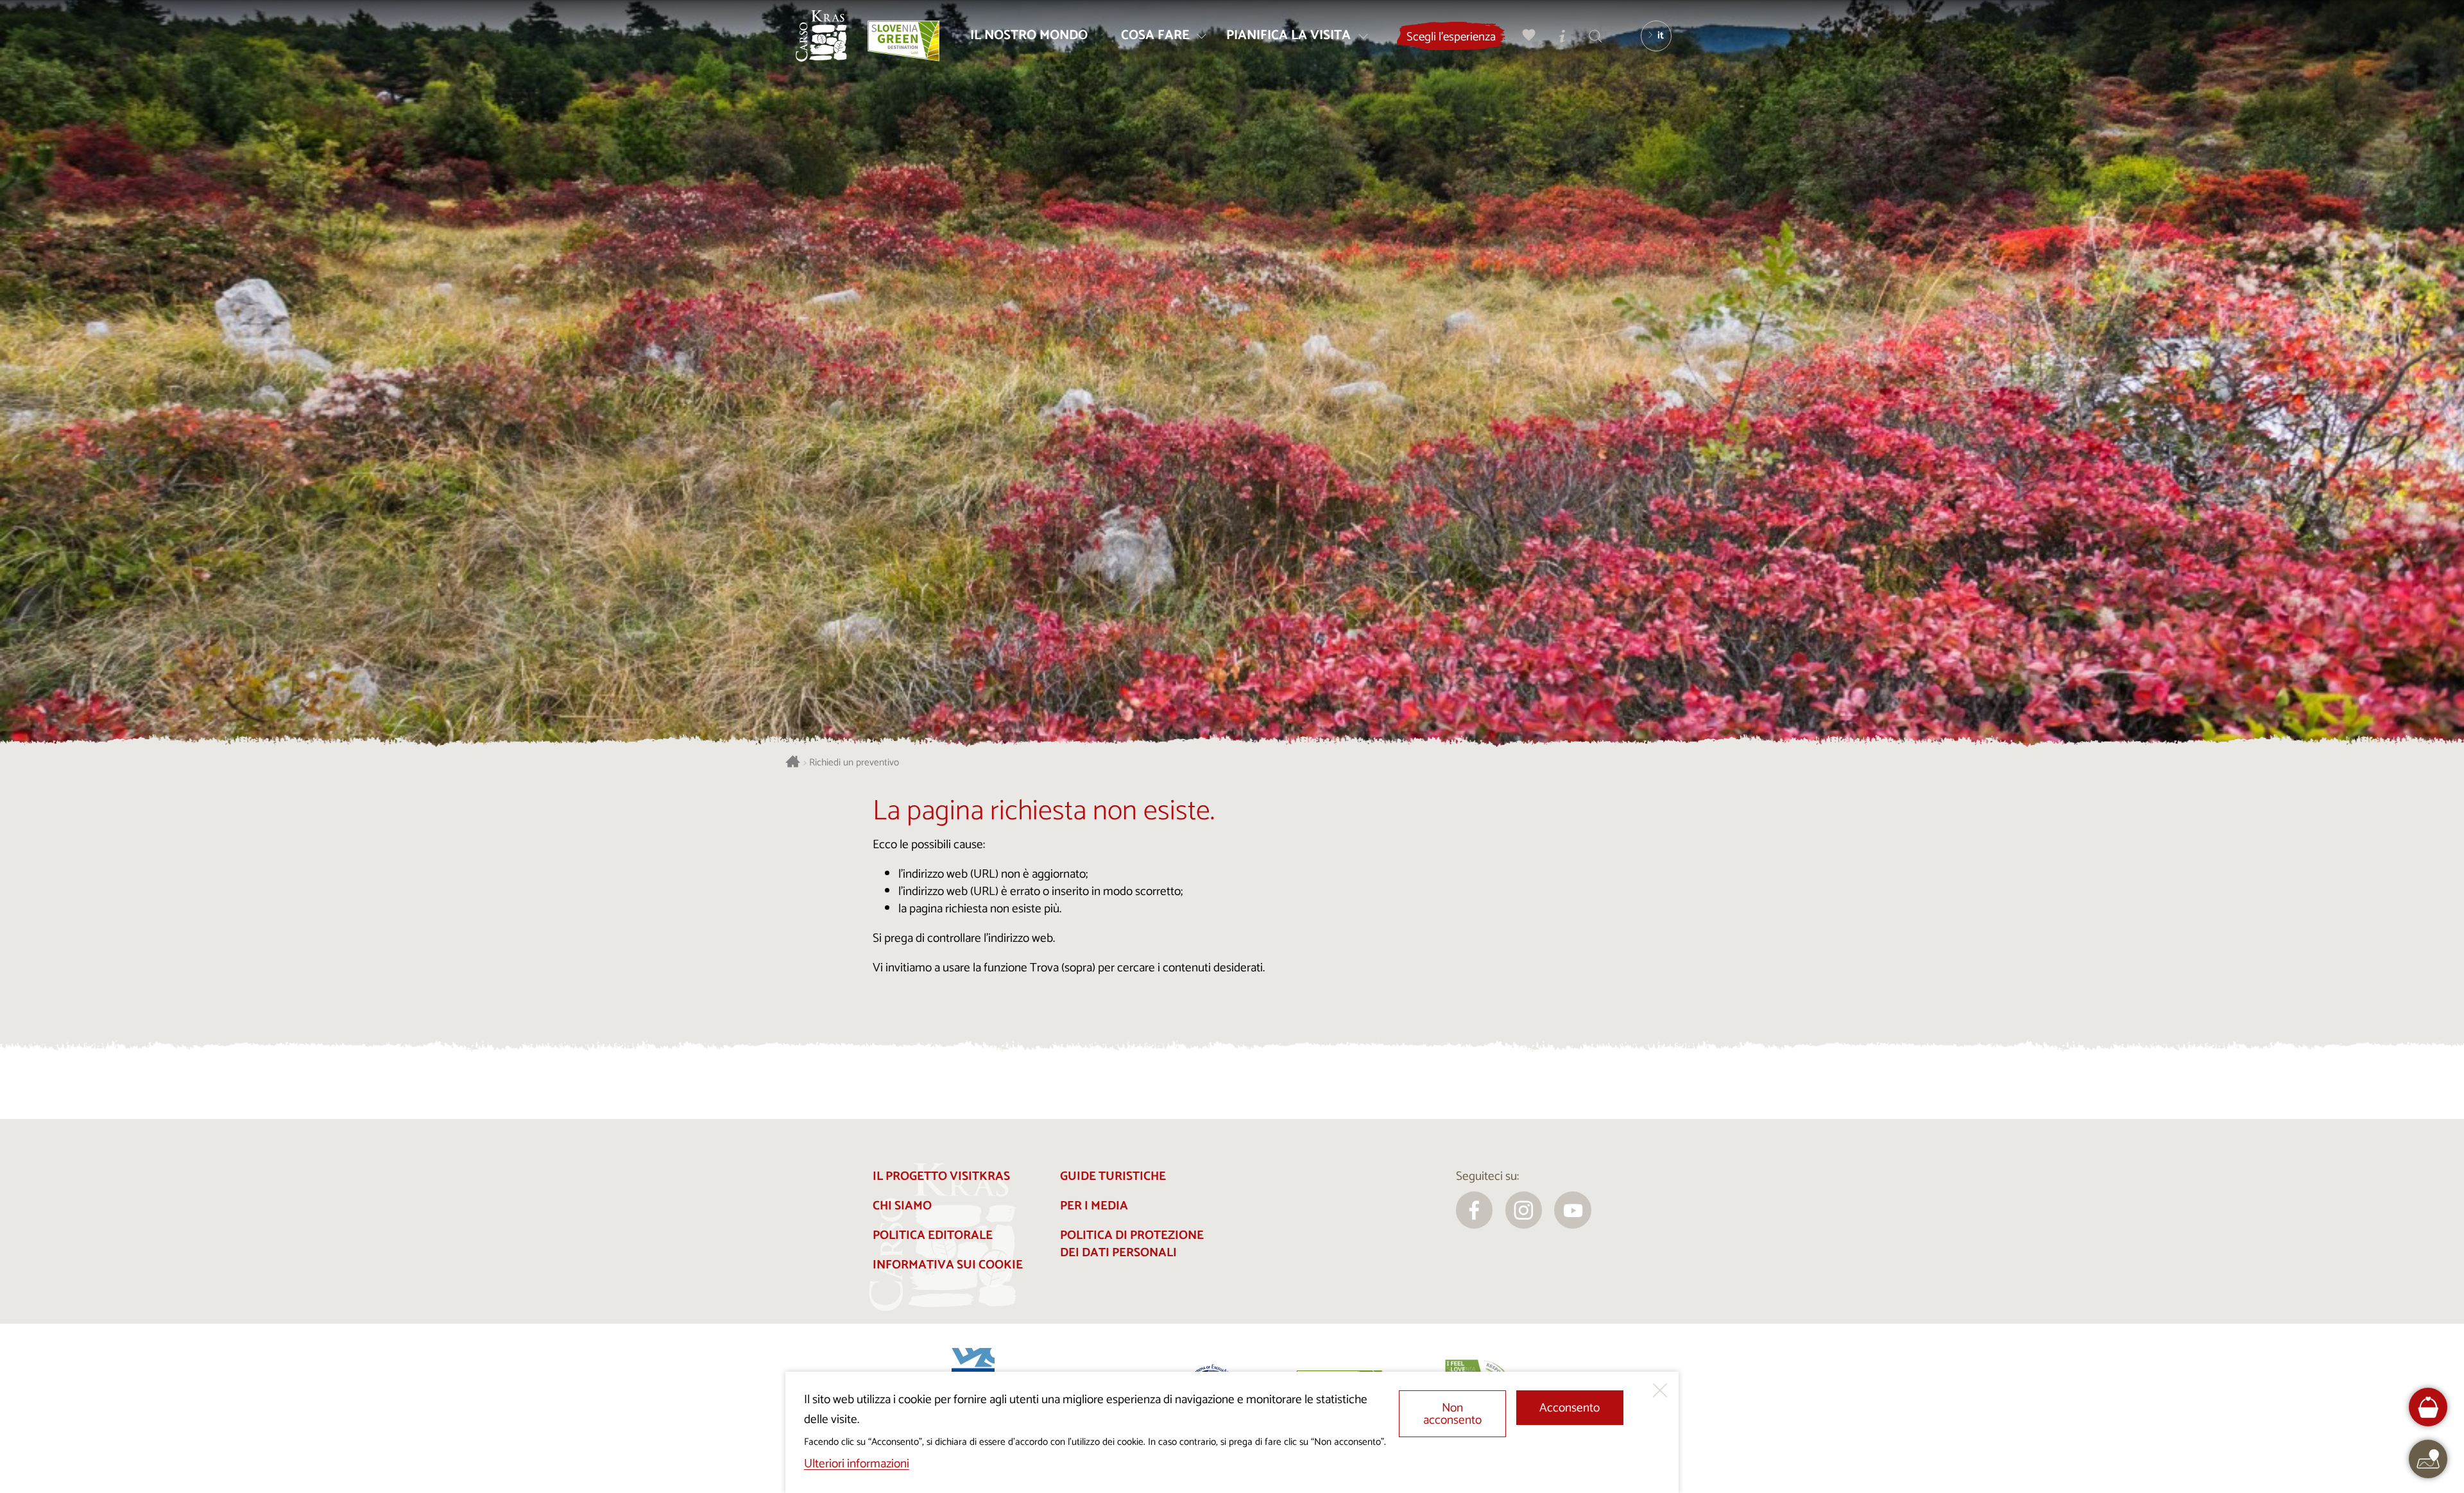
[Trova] (1596, 36)
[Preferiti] (1529, 36)
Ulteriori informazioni (857, 1464)
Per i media (1094, 1206)
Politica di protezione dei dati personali (1132, 1244)
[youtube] (1573, 1210)
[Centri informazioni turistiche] (1562, 36)
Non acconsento (1452, 1414)
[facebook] (1475, 1210)
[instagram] (1524, 1210)
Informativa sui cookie (948, 1265)
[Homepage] (821, 36)
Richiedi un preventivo (854, 763)
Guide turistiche (1113, 1176)
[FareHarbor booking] (2428, 1407)
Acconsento (1570, 1408)
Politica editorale (933, 1235)
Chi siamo (902, 1206)
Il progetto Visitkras (941, 1176)
